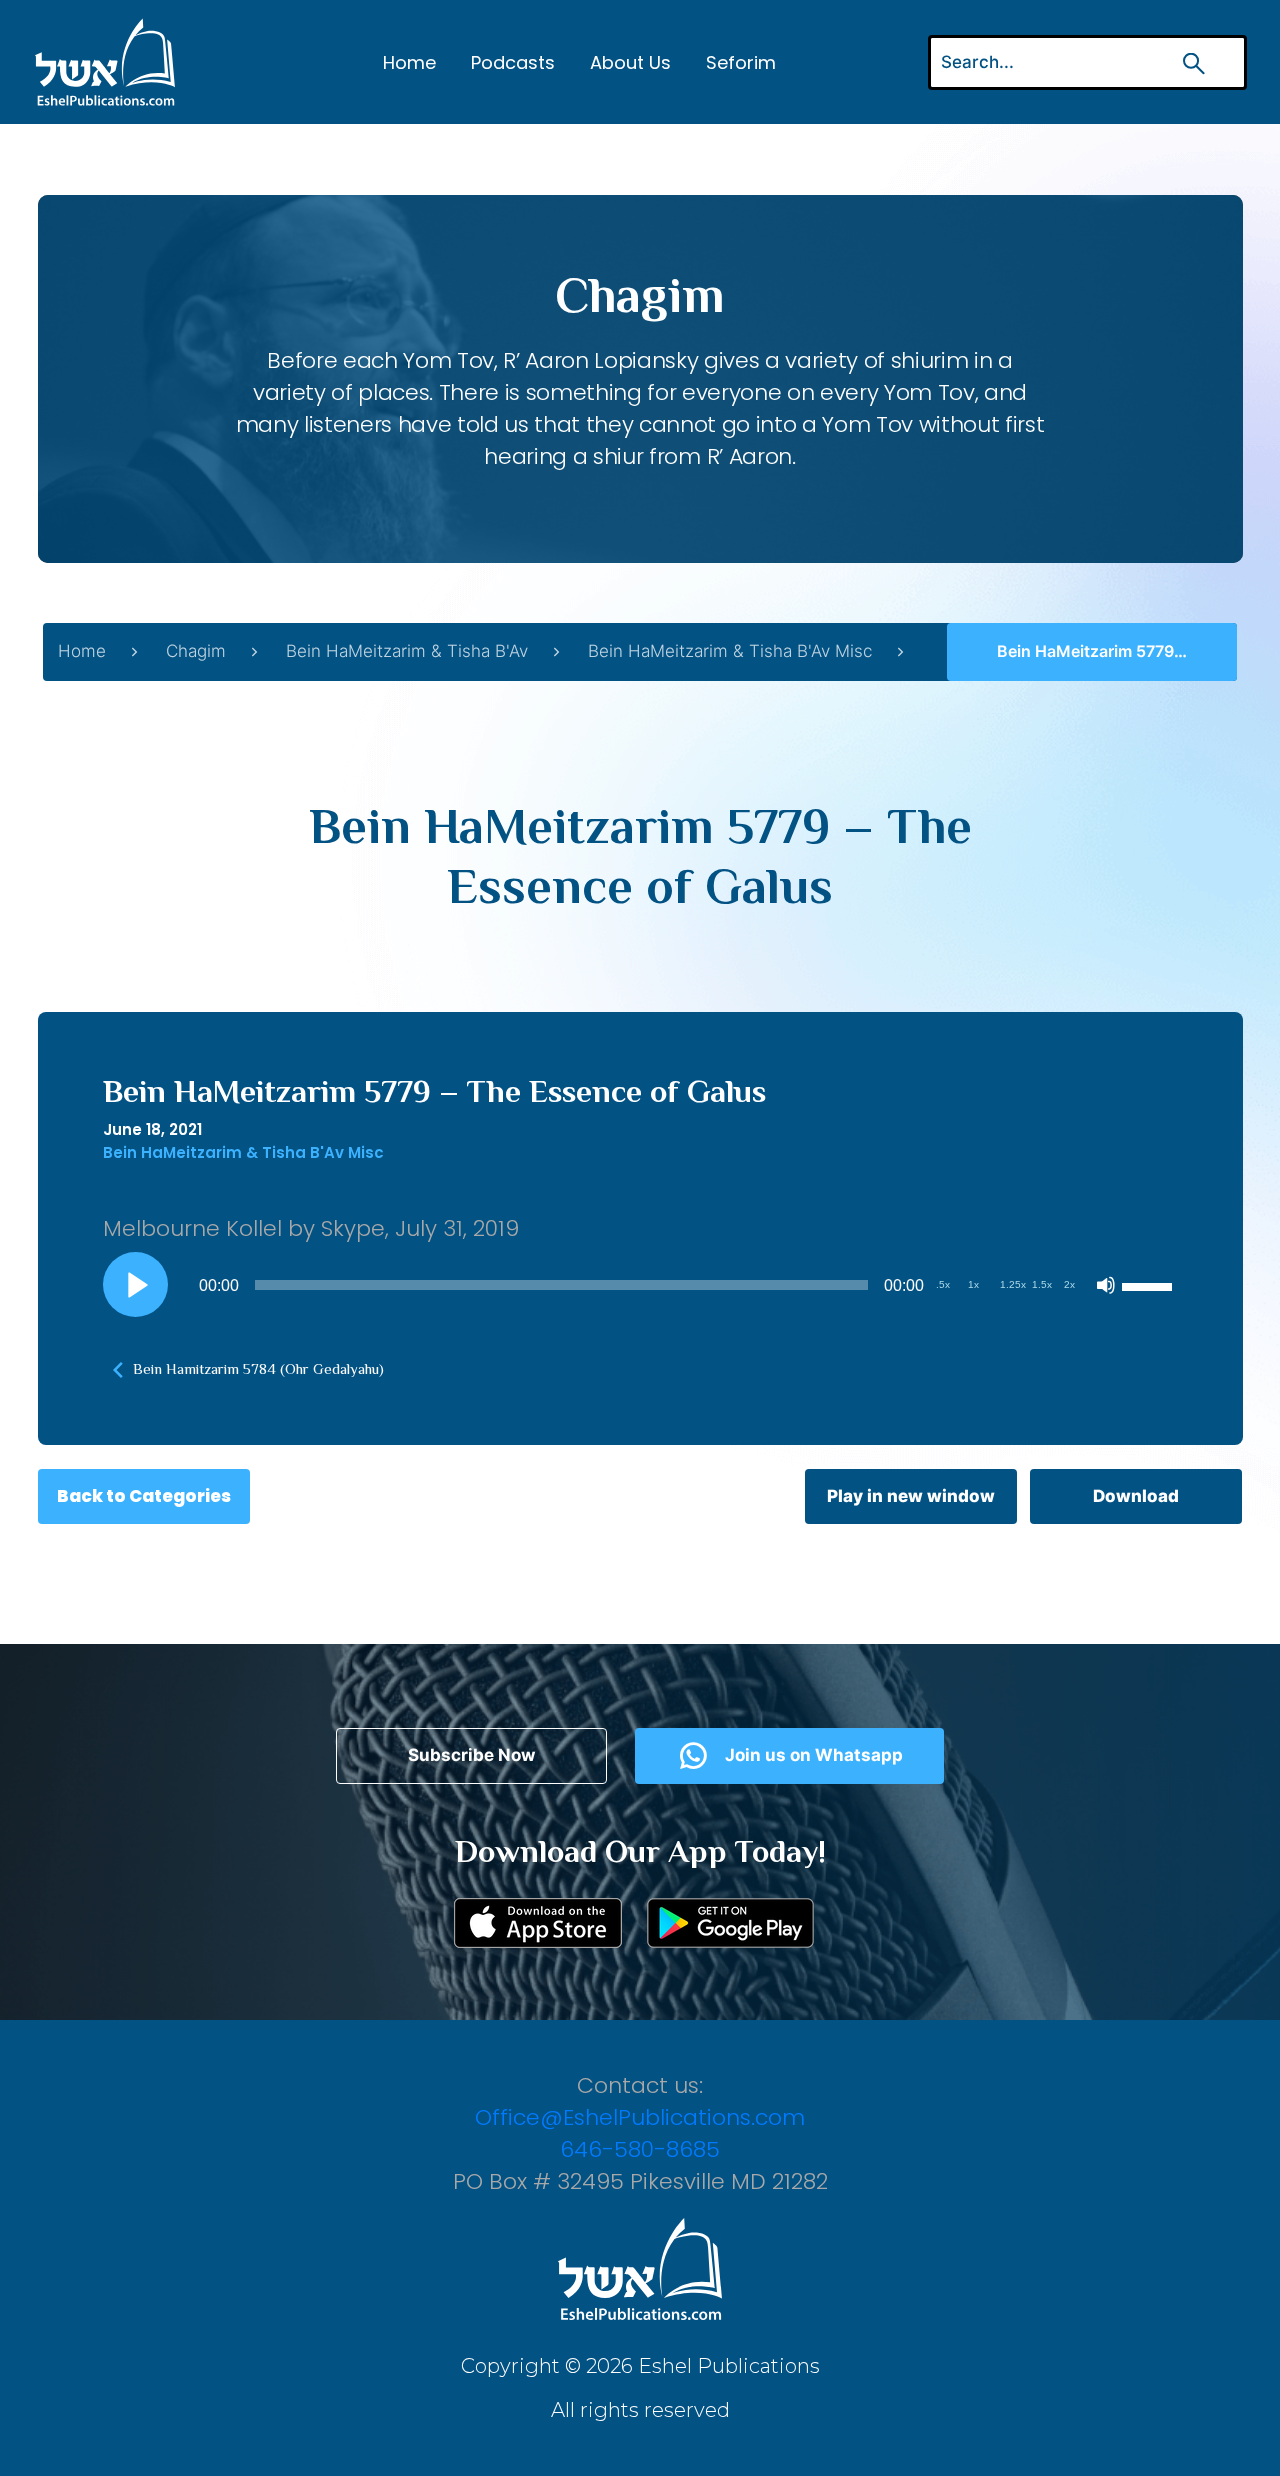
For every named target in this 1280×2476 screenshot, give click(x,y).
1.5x (1042, 1284)
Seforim (741, 62)
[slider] (1150, 1285)
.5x (943, 1284)
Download (1136, 1496)
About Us (630, 62)
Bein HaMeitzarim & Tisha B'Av (407, 651)
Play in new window (911, 1496)
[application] (640, 1285)
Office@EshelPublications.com (640, 2117)
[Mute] (1106, 1285)
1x (973, 1284)
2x (1069, 1284)
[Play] (135, 1285)
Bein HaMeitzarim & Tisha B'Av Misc (730, 651)
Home (409, 62)
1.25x (1013, 1284)
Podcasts (513, 62)
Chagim (196, 651)
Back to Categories (144, 1496)
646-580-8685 (640, 2149)
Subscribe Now (471, 1755)
